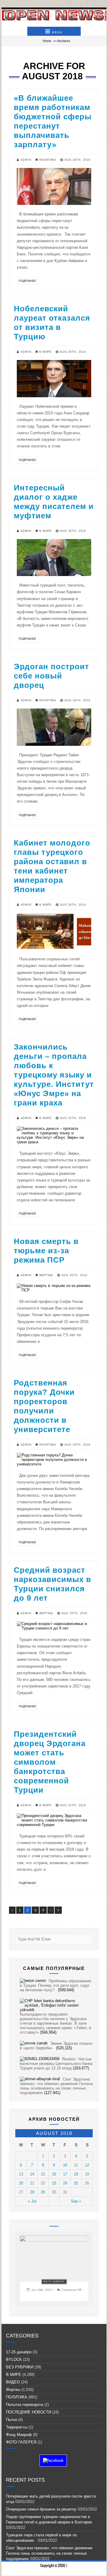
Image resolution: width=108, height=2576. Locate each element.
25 (76, 2183)
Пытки (12, 2420)
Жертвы (46, 1275)
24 (65, 2183)
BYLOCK (14, 2360)
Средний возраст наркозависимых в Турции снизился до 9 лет (52, 1584)
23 (54, 2183)
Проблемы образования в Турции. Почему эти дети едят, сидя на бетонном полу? (55, 1985)
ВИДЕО (13, 2382)
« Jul (32, 2201)
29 (43, 2192)
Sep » (76, 2201)
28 (32, 2192)
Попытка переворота (25, 2405)
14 (32, 2174)
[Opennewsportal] (54, 15)
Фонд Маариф (19, 2435)
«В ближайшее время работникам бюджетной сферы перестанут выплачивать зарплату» (53, 121)
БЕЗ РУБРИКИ (20, 2367)
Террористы (17, 2427)
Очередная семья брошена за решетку (41, 2509)
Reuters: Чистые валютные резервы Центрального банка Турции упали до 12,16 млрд (56, 2064)
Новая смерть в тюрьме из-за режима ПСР (46, 1251)
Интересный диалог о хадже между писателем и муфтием (54, 502)
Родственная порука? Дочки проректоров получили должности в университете (44, 1406)
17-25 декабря (19, 2352)
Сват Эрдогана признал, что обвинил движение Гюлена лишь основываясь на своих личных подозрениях (56, 2086)
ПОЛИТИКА (48, 160)
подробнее (27, 281)
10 (65, 2165)
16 (54, 2174)
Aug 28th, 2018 (77, 160)
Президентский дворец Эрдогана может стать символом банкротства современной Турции (50, 1762)
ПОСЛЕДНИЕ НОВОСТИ (28, 2412)
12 (87, 2165)
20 (21, 2183)
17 (65, 2174)
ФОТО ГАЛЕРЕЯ (54, 2282)
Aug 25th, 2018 (73, 1118)
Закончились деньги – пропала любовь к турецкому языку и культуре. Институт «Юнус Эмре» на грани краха (54, 1075)
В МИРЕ (45, 352)
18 (76, 2174)
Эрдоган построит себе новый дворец (51, 676)
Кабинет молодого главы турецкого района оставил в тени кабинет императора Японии (52, 866)
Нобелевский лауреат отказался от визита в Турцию (52, 323)
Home (47, 41)
